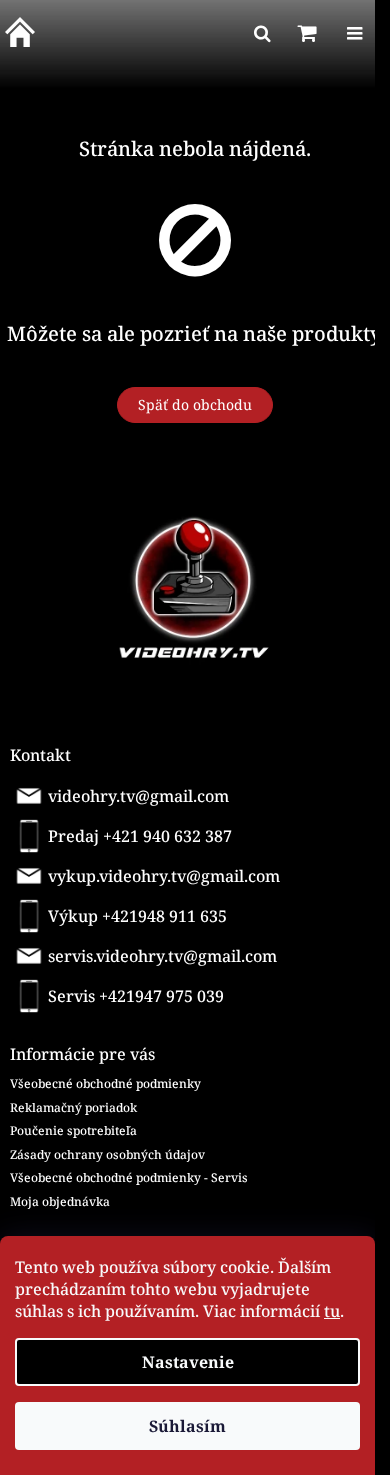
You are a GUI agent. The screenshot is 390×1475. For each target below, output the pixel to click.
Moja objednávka (60, 1201)
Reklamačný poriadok (73, 1107)
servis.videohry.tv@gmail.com (162, 956)
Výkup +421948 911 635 (137, 916)
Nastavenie (188, 1362)
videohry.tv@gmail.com (138, 796)
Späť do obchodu (195, 404)
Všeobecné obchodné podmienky (105, 1083)
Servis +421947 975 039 (136, 996)
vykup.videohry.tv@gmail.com (164, 876)
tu (332, 1311)
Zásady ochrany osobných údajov (107, 1154)
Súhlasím (187, 1426)
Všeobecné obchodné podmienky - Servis (129, 1177)
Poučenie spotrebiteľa (73, 1130)
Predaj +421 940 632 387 (140, 836)
